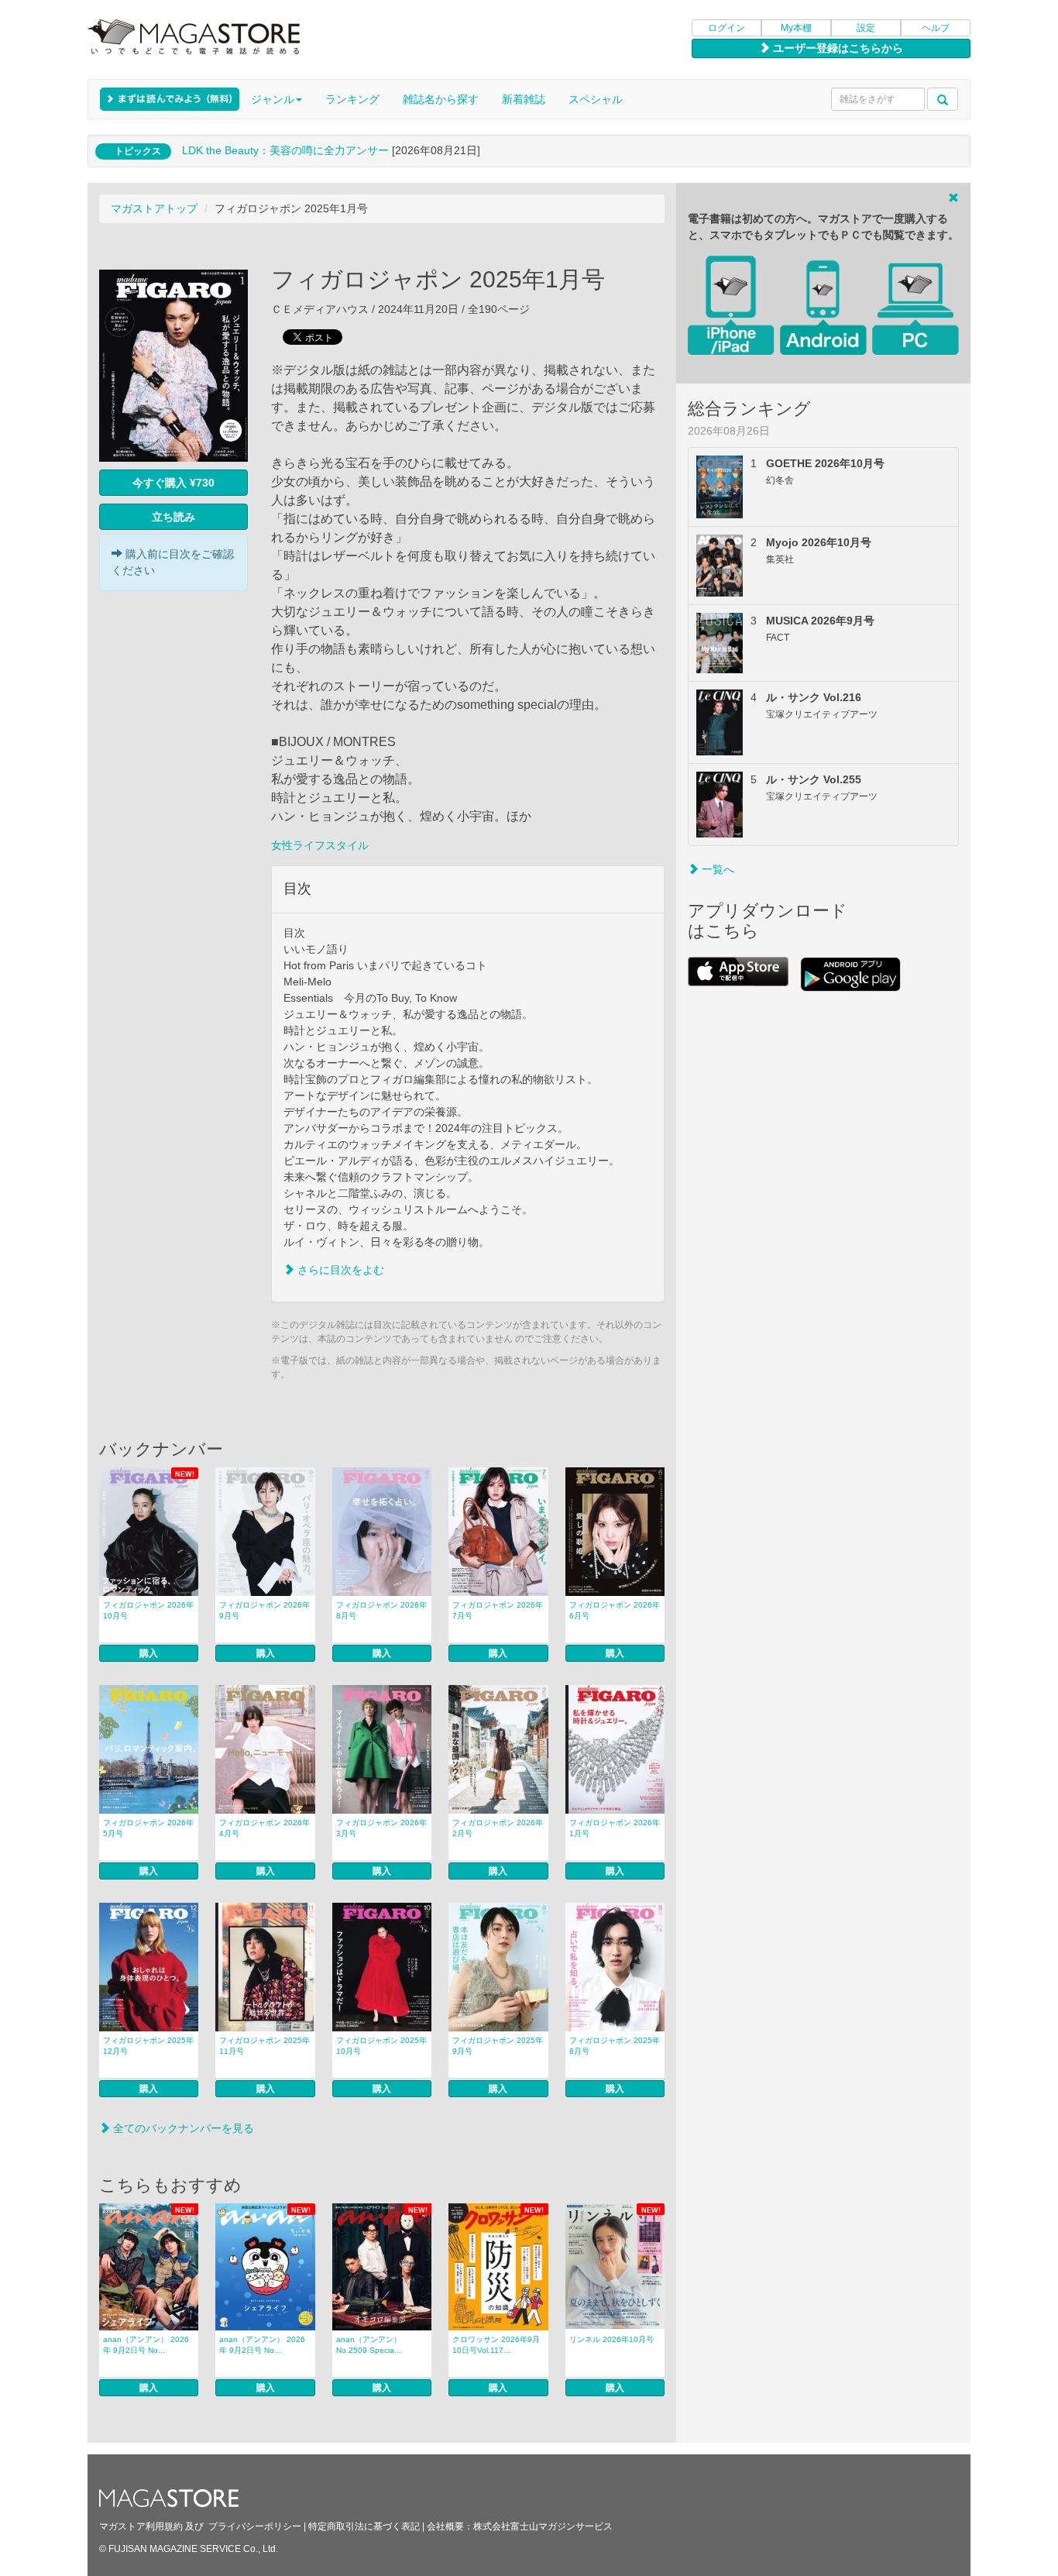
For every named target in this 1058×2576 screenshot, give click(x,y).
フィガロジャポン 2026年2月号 (498, 1828)
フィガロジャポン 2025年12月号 (148, 2046)
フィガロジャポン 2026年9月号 (264, 1610)
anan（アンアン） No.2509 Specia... (369, 2345)
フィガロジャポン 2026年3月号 (381, 1828)
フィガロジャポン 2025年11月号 (264, 2046)
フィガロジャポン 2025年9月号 (498, 2046)
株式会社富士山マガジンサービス (543, 2526)
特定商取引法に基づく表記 (364, 2526)
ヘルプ (936, 28)
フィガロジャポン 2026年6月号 (615, 1610)
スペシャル (596, 99)
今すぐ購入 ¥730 (173, 483)
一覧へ (716, 869)
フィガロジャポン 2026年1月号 (615, 1828)
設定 (866, 28)
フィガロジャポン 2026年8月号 (381, 1610)
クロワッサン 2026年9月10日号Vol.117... (496, 2345)
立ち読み (173, 517)
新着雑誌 (524, 99)
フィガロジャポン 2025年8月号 (615, 2046)
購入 (149, 1653)
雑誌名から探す (441, 99)
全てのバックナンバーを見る (182, 2128)
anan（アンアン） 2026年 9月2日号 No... (146, 2345)
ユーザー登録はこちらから (836, 48)
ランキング (352, 99)
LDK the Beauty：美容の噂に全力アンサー (285, 150)
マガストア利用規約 (141, 2526)
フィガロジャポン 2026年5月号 (148, 1828)
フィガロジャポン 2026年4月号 (264, 1828)
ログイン (727, 28)
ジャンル (273, 99)
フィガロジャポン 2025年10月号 (381, 2046)
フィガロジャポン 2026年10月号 (148, 1610)
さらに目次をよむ (339, 1270)
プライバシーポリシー (255, 2526)
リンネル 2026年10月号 (611, 2339)
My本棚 (796, 28)
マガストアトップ (154, 208)
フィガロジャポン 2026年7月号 (498, 1610)
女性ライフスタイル (320, 845)
